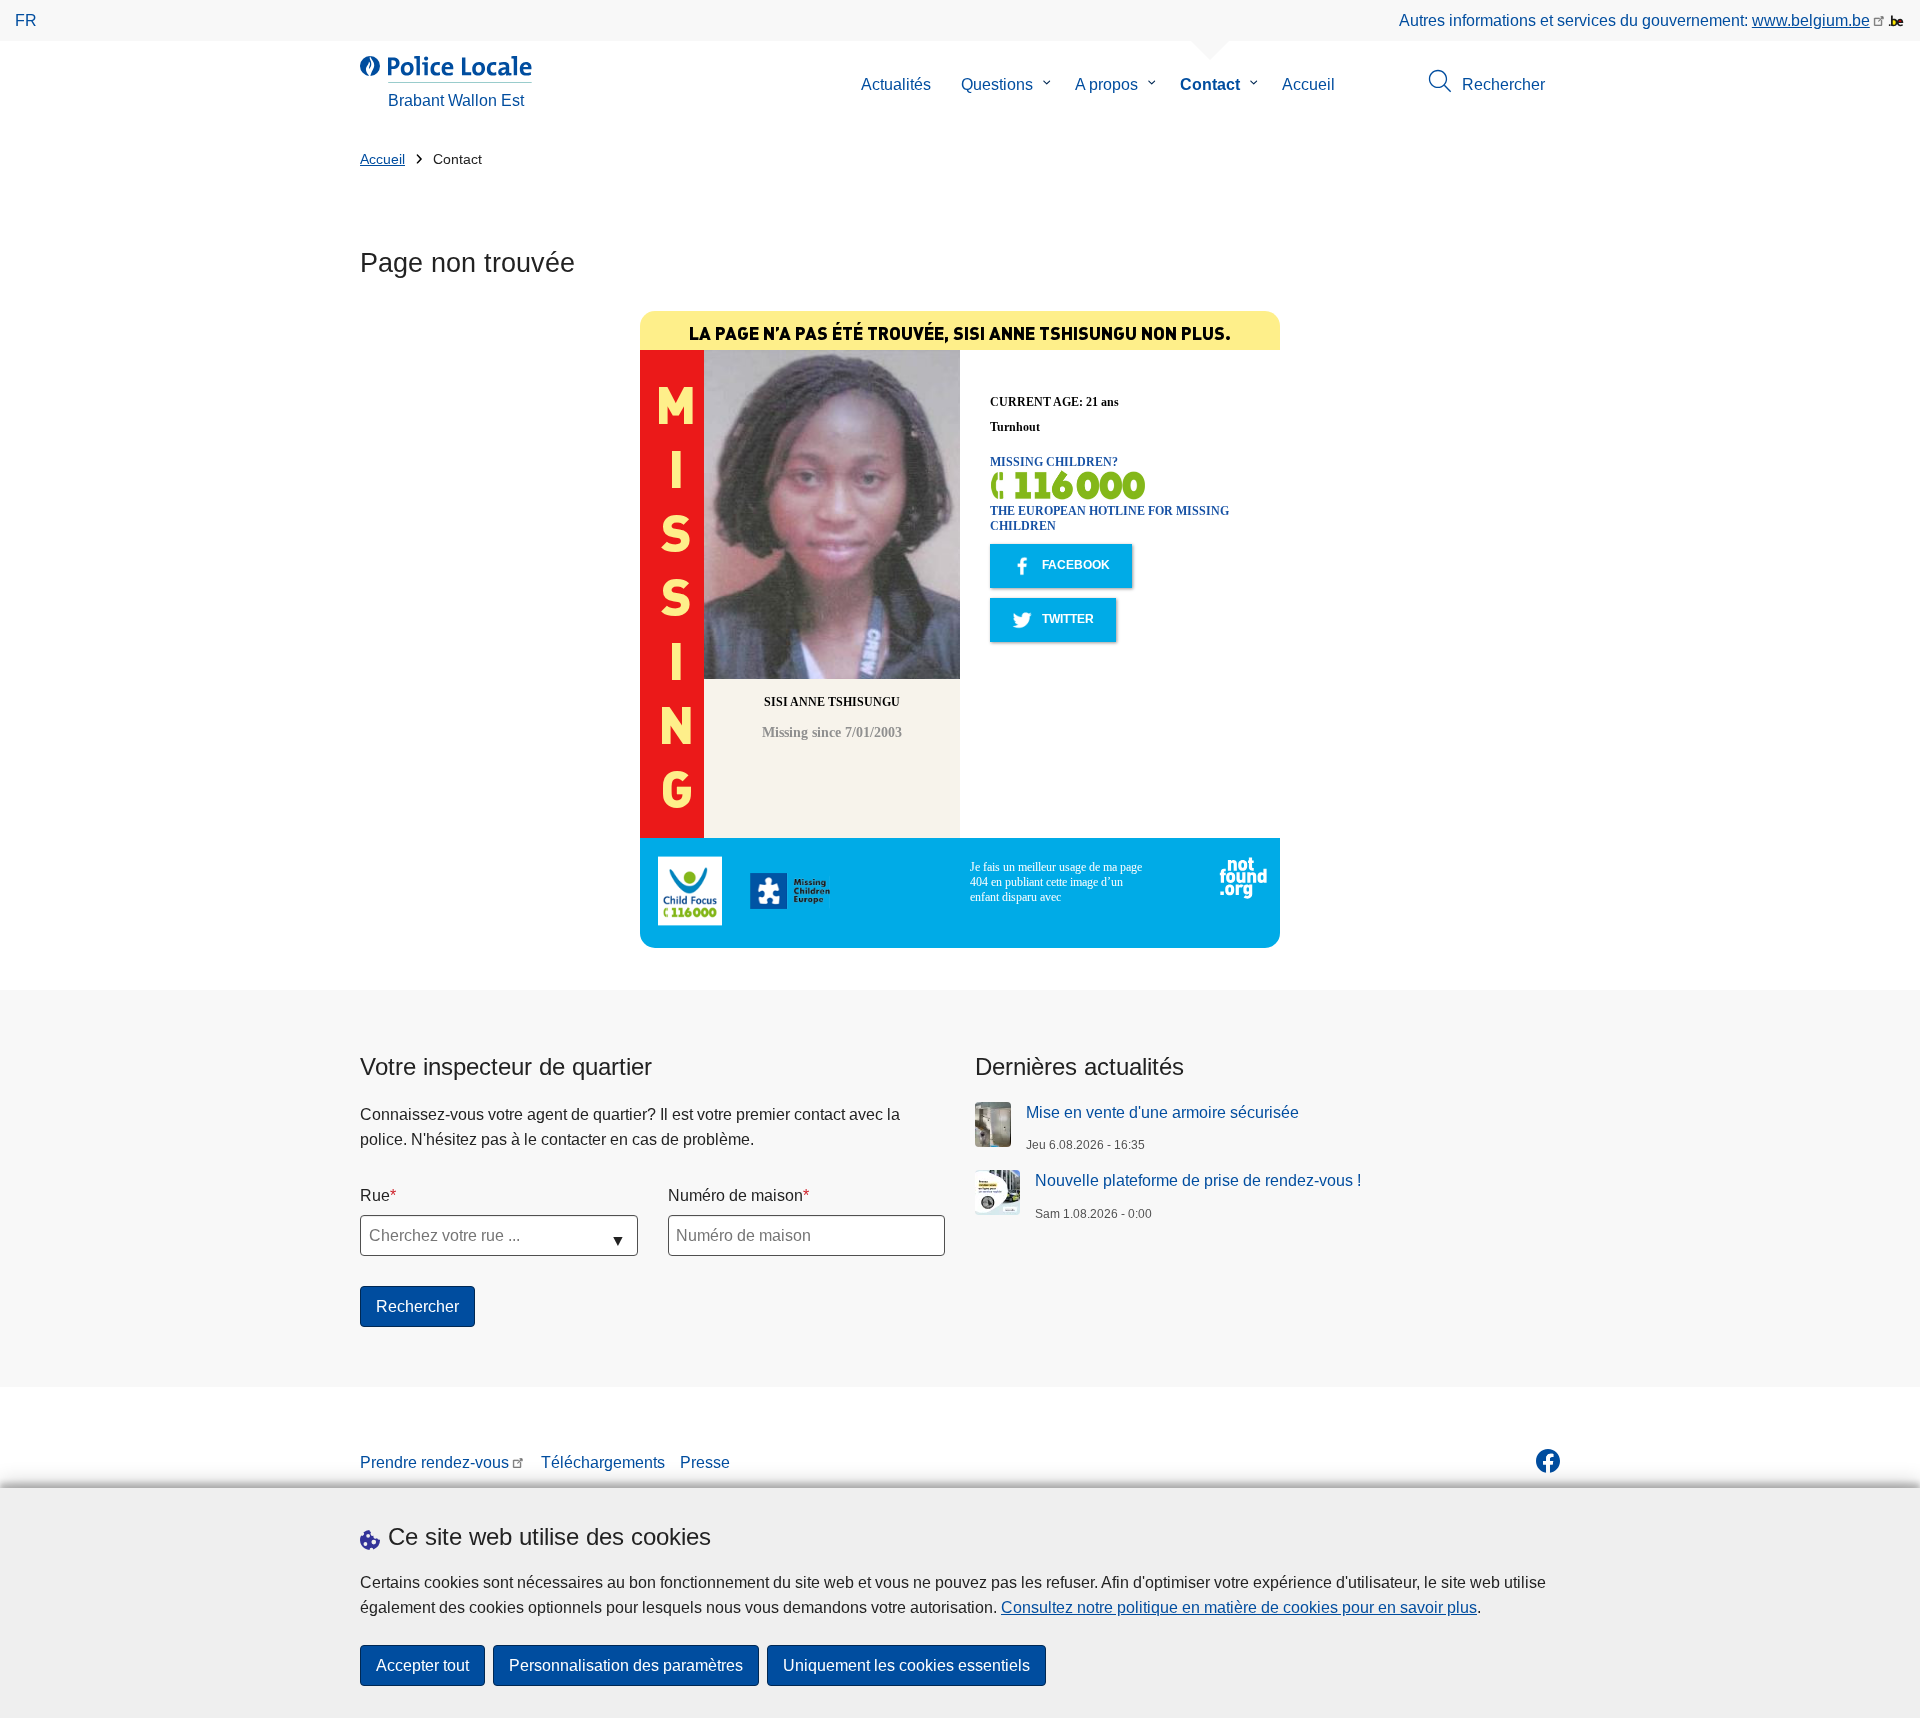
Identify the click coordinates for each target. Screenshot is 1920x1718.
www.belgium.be (1811, 20)
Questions (997, 84)
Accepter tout (422, 1665)
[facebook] (1548, 1461)
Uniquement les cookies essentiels (906, 1665)
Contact (1210, 84)
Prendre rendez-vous (434, 1462)
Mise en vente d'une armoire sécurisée (1162, 1112)
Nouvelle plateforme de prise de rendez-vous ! (1198, 1180)
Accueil (1308, 84)
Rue (375, 1195)
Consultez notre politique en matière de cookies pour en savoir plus (1239, 1607)
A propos (1106, 84)
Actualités (896, 84)
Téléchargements (603, 1462)
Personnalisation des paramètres (626, 1665)
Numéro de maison (735, 1195)
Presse (705, 1462)
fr (26, 20)
